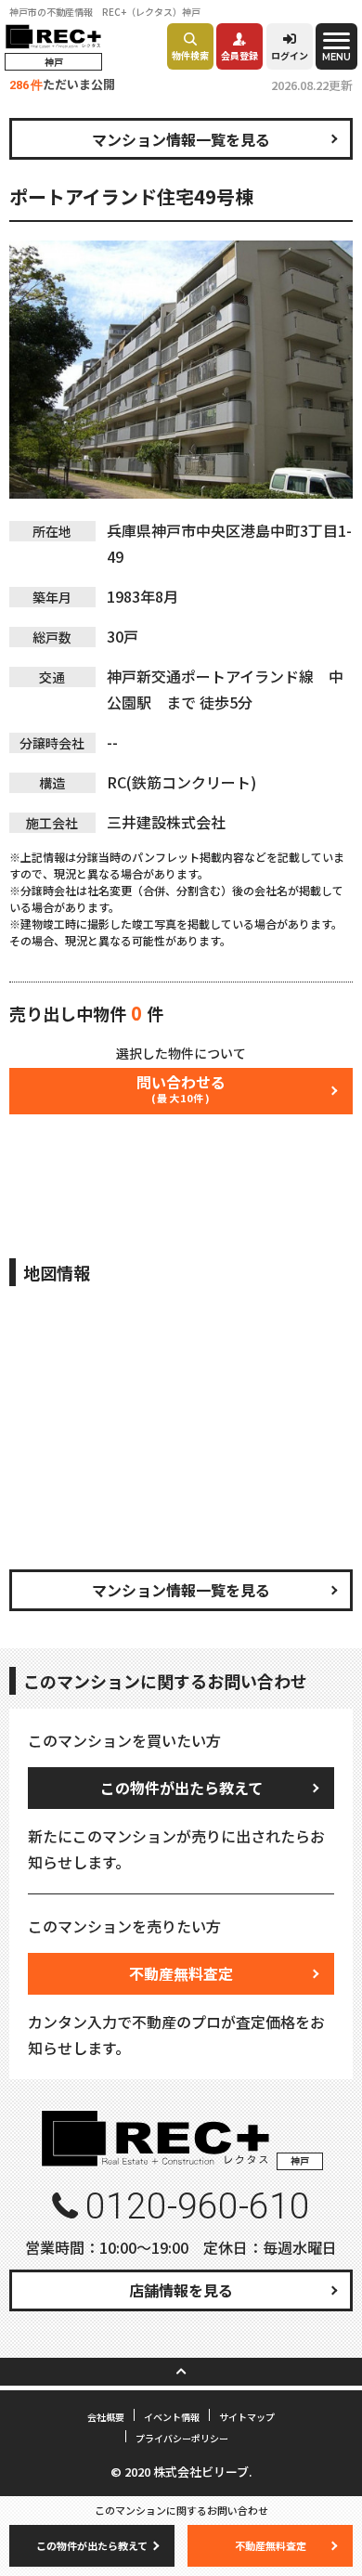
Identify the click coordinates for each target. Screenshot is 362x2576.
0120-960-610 (198, 2206)
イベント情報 (172, 2417)
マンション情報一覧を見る (181, 139)
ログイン (290, 55)
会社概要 (106, 2417)
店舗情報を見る (181, 2290)
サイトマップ (247, 2417)
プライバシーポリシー (182, 2438)
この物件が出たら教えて (181, 1788)
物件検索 (190, 55)
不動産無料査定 (181, 1973)
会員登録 (239, 55)
